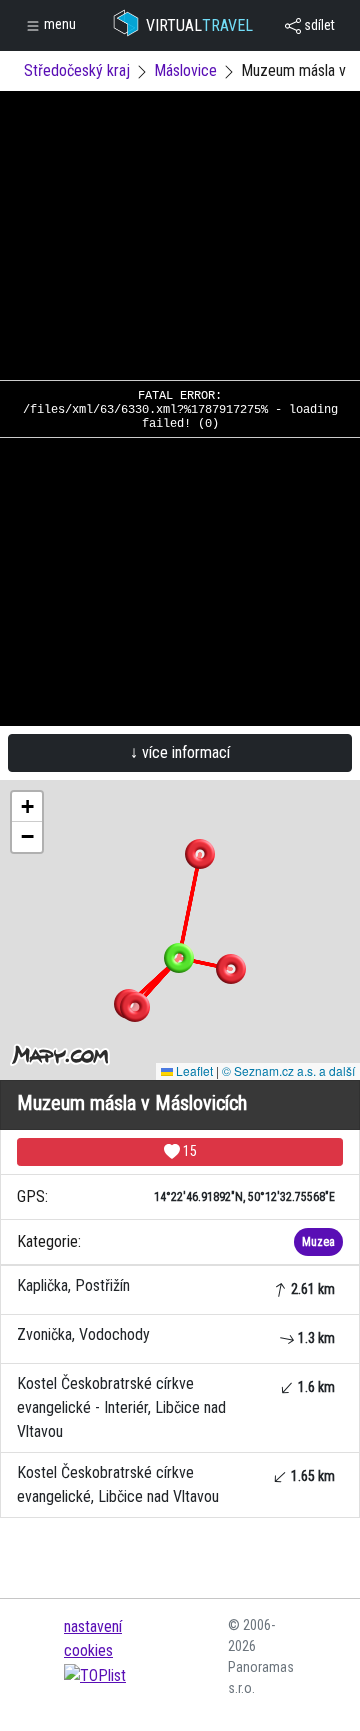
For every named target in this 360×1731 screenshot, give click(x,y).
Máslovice (185, 70)
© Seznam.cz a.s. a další (288, 1070)
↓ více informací (180, 752)
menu (58, 24)
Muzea (318, 1242)
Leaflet (193, 1070)
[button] (200, 854)
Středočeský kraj (77, 70)
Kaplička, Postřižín (176, 1286)
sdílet (318, 25)
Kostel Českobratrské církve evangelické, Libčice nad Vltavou (176, 1484)
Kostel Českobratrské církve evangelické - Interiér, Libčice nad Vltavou (176, 1407)
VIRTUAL (199, 25)
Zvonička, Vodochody (176, 1335)
